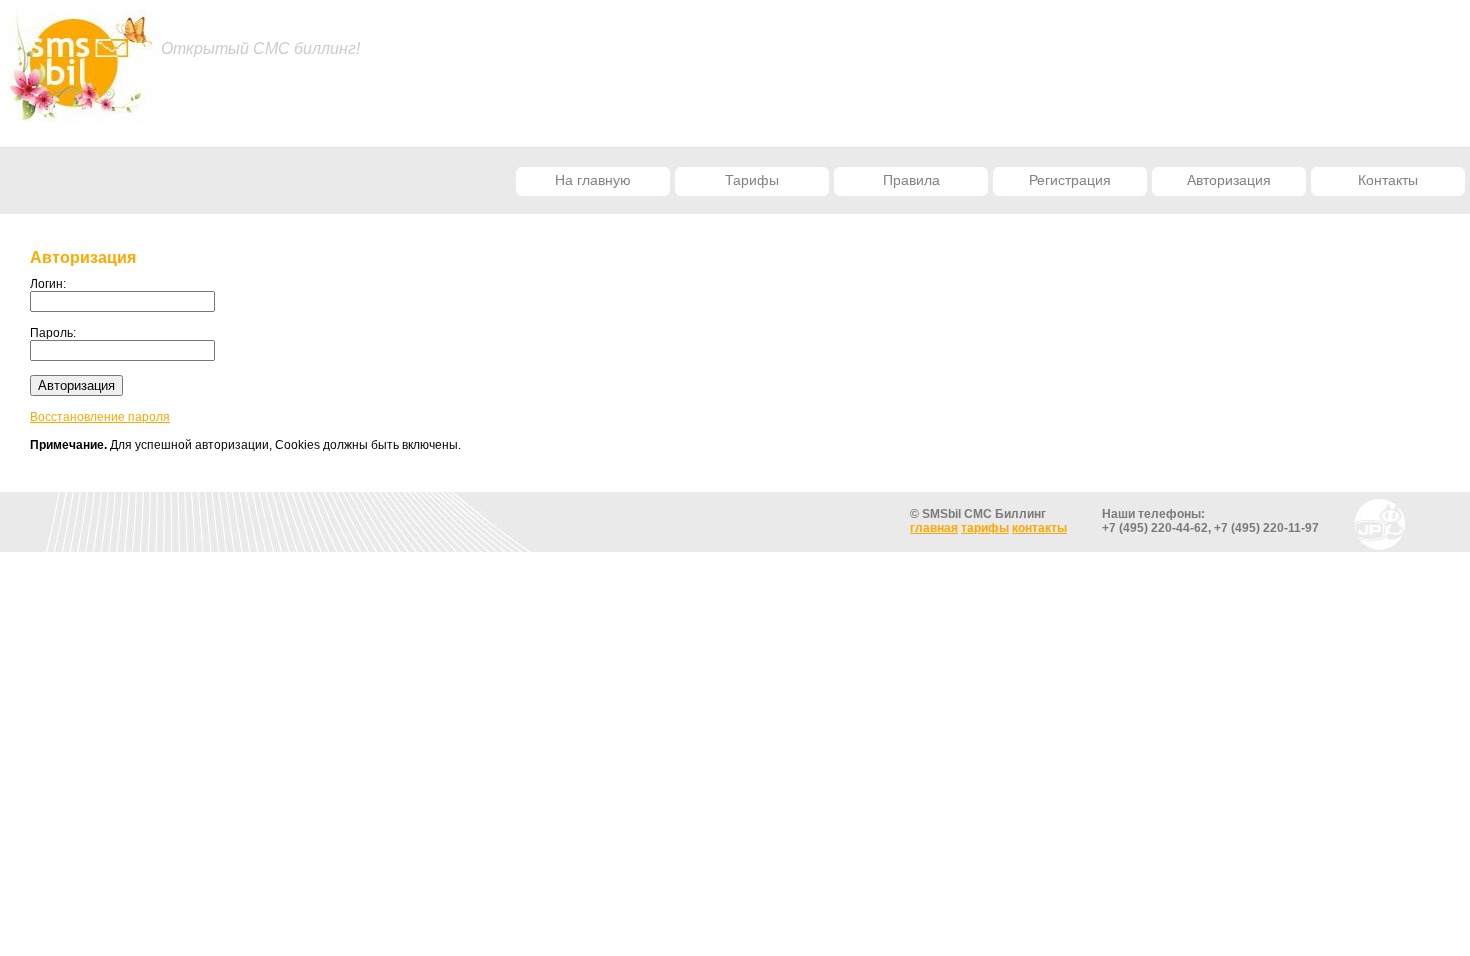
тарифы (985, 528)
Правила (911, 180)
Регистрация (1070, 180)
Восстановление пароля (100, 417)
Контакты (1388, 180)
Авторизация (1229, 180)
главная (934, 528)
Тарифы (752, 180)
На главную (593, 180)
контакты (1039, 528)
